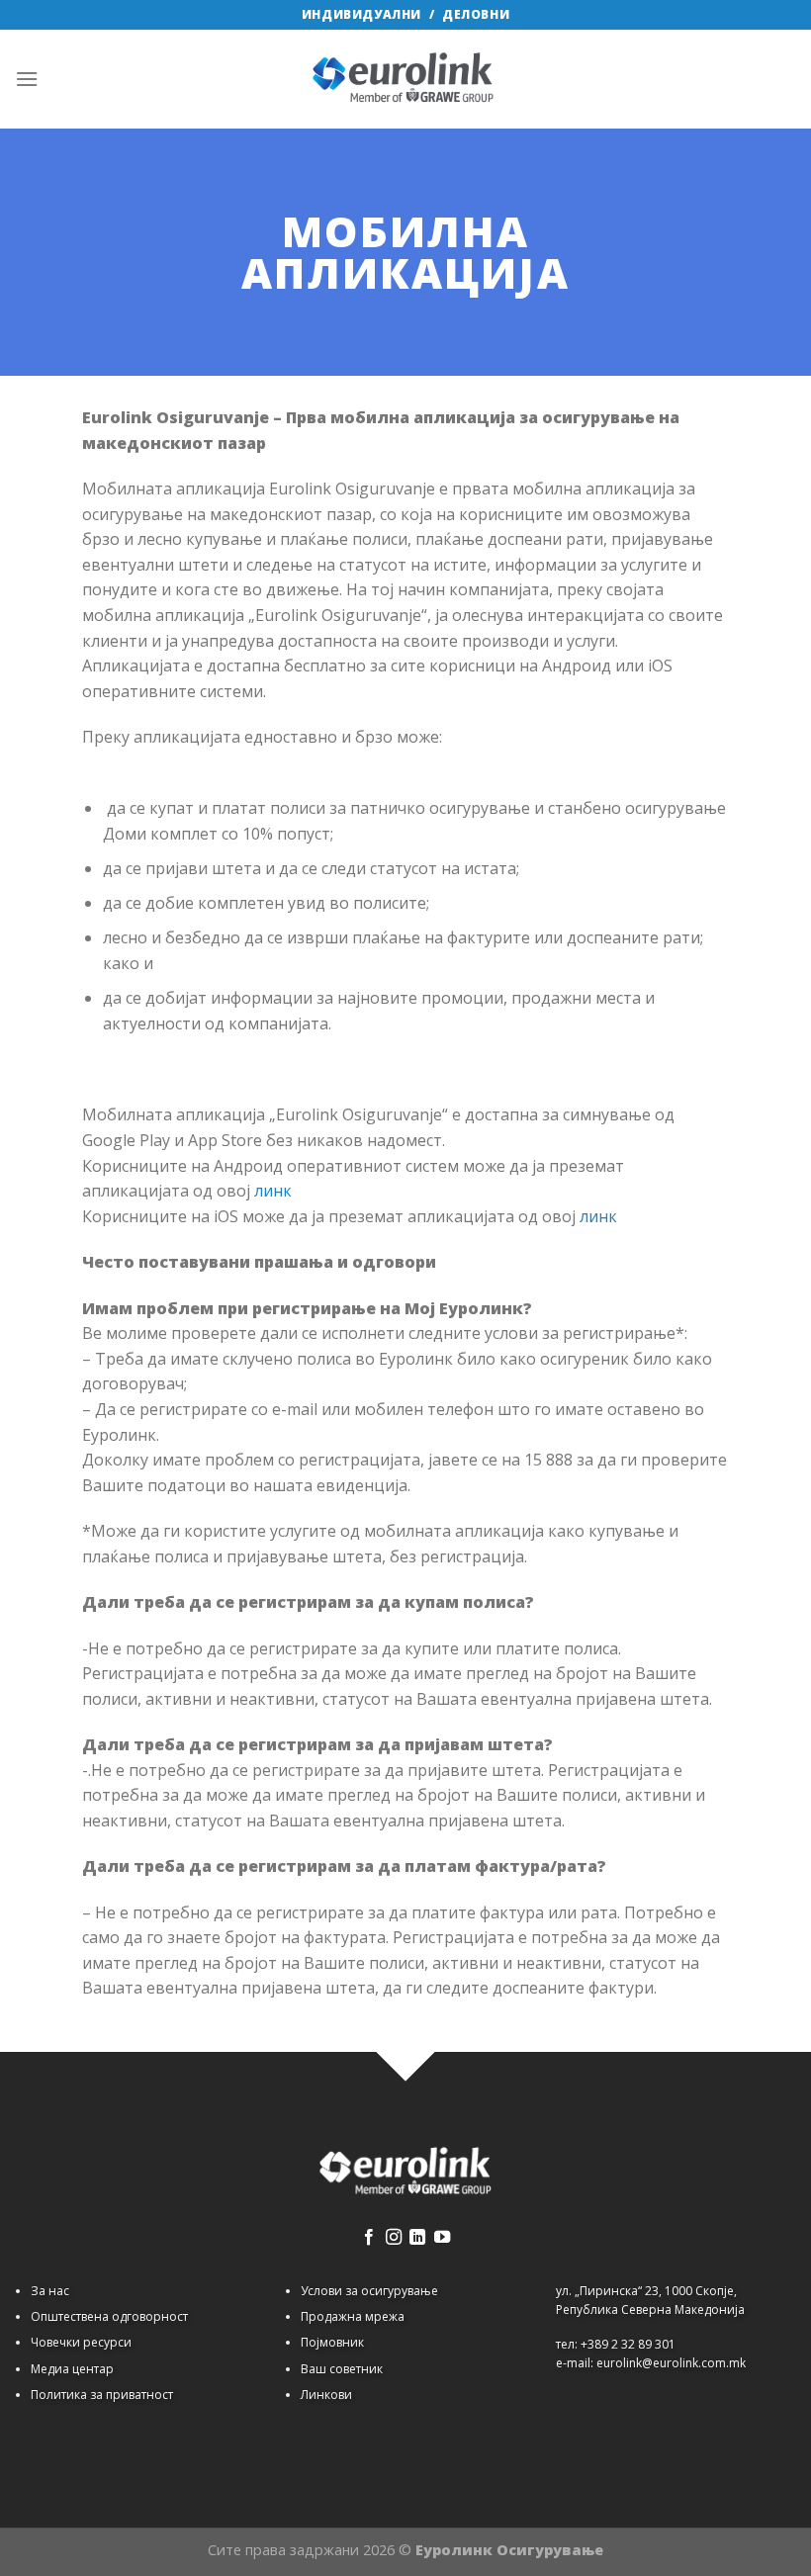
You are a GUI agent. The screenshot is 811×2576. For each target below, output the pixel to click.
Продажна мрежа (353, 2316)
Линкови (326, 2395)
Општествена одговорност (109, 2316)
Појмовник (332, 2342)
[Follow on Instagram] (394, 2238)
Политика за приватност (102, 2395)
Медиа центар (72, 2369)
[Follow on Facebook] (369, 2238)
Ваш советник (342, 2369)
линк (273, 1191)
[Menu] (27, 79)
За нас (50, 2291)
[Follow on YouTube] (442, 2238)
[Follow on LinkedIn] (417, 2238)
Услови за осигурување (369, 2291)
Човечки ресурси (81, 2342)
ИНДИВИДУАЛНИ (361, 14)
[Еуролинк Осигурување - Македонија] (405, 79)
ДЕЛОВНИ (476, 14)
